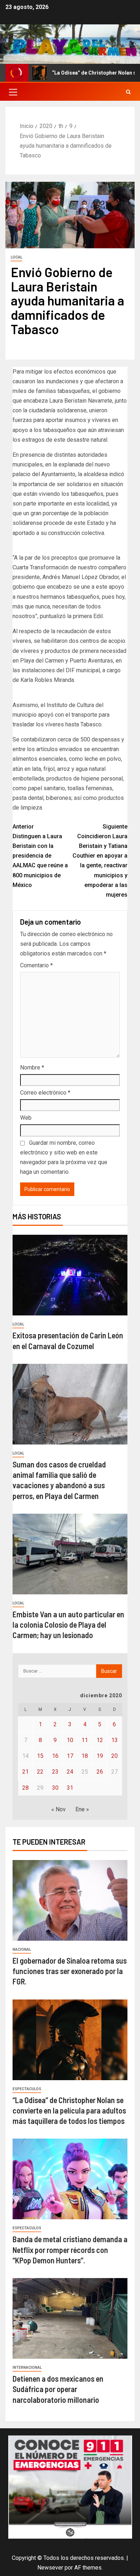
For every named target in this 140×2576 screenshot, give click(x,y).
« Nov (59, 1809)
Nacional (22, 1949)
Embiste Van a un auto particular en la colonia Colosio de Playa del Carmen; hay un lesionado (68, 1625)
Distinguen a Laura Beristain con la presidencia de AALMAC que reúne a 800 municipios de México (40, 856)
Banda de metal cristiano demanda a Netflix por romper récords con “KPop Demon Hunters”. (70, 2250)
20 (115, 1756)
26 (100, 1772)
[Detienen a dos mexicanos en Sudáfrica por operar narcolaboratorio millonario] (70, 2318)
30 (55, 1788)
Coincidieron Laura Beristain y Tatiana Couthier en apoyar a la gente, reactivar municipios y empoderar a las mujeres (100, 861)
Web (26, 1118)
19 (100, 1756)
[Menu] (13, 92)
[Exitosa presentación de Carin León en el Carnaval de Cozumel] (70, 1275)
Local (17, 257)
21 (25, 1772)
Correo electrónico (45, 1093)
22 (40, 1772)
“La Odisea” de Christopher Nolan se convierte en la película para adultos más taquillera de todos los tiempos (69, 2110)
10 (70, 1740)
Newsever (50, 2568)
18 (85, 1756)
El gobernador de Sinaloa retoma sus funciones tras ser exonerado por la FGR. (70, 1971)
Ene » (82, 1809)
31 (70, 1788)
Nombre (32, 1068)
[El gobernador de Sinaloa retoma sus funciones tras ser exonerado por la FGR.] (70, 1900)
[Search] (128, 92)
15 (40, 1756)
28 (25, 1788)
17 (70, 1756)
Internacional (27, 2368)
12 (100, 1740)
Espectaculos (27, 2089)
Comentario (36, 965)
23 (55, 1772)
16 (55, 1756)
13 (115, 1740)
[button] (13, 92)
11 (85, 1740)
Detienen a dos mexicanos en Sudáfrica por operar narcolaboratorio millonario (58, 2389)
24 (70, 1772)
